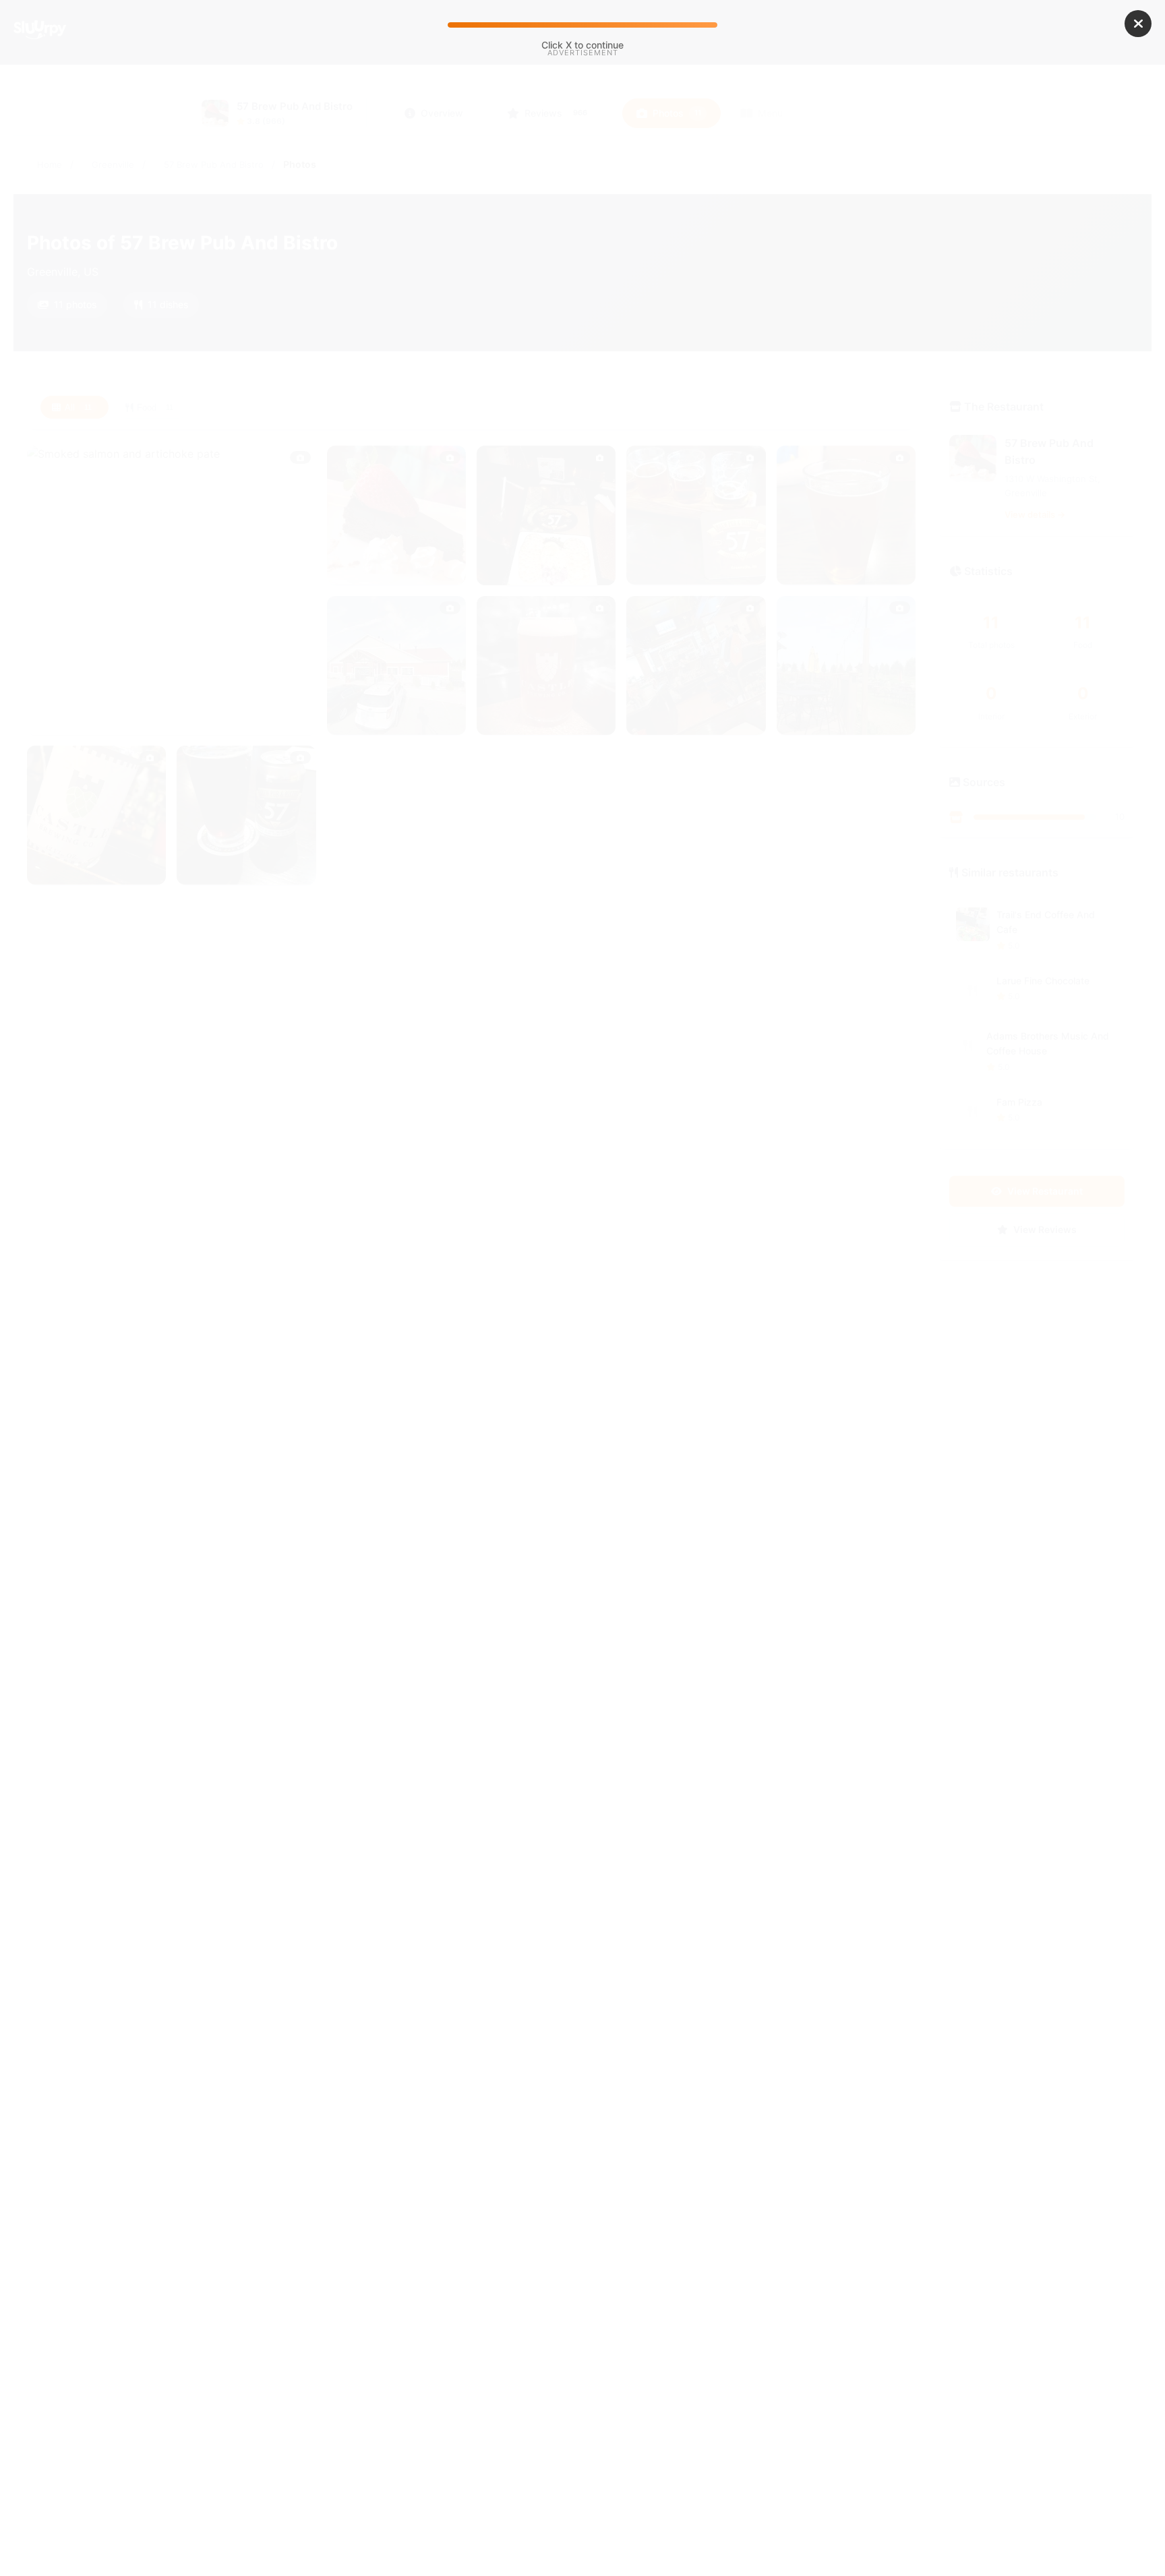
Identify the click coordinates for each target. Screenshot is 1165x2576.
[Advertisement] (582, 174)
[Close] (1138, 24)
